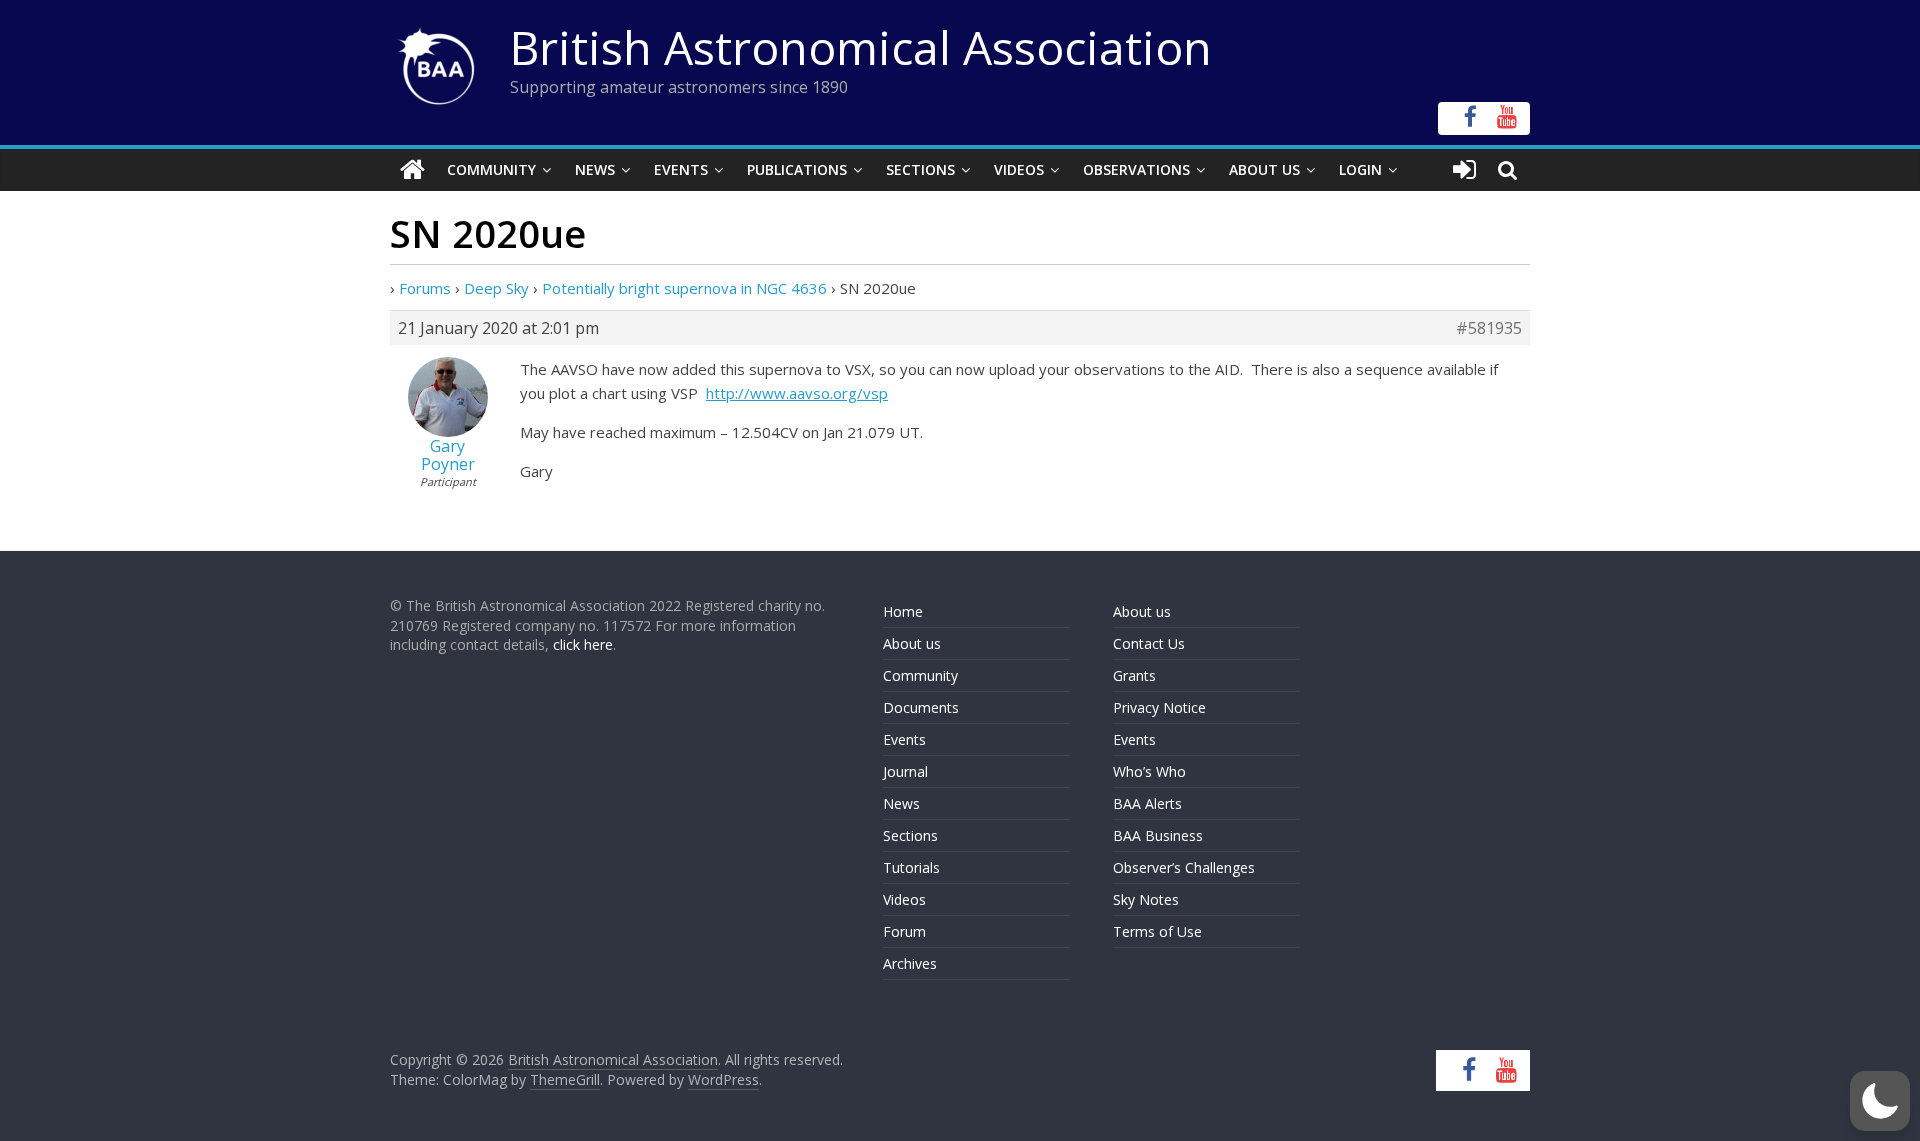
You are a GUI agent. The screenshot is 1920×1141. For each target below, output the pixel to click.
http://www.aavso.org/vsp (797, 393)
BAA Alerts (1147, 803)
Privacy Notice (1159, 707)
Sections (920, 169)
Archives (910, 963)
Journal (905, 771)
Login (1360, 169)
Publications (797, 169)
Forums (425, 288)
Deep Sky (496, 288)
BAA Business (1158, 835)
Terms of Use (1157, 931)
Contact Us (1149, 643)
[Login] (1464, 170)
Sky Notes (1146, 899)
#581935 (1489, 328)
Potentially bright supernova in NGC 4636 (684, 288)
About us (912, 643)
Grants (1134, 675)
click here (583, 644)
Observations (1136, 169)
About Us (1264, 169)
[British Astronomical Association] (412, 170)
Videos (1019, 169)
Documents (921, 707)
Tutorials (911, 867)
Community (491, 169)
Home (903, 611)
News (595, 169)
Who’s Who (1149, 771)
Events (681, 169)
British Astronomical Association (861, 47)
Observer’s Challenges (1184, 867)
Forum (904, 931)
